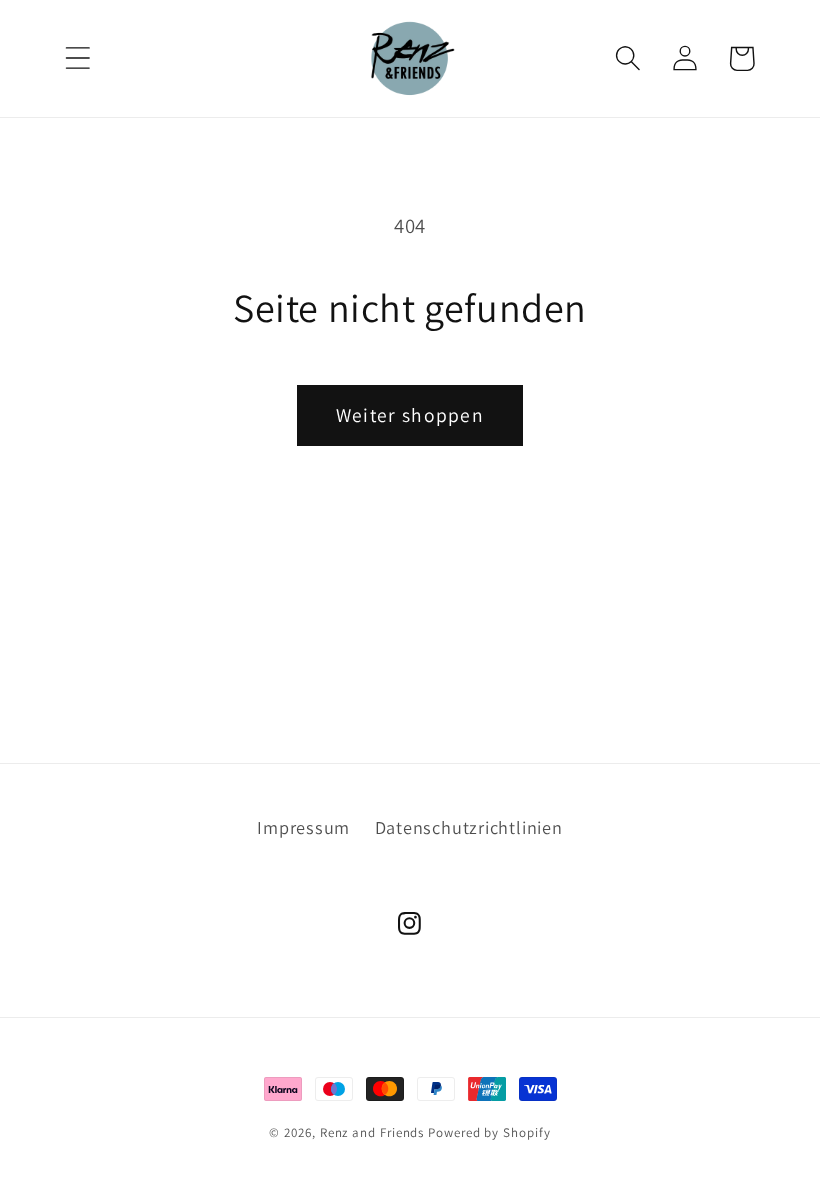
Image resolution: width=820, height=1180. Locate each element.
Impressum (303, 827)
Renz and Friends (372, 1132)
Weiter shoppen (410, 415)
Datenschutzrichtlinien (469, 827)
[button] (77, 58)
